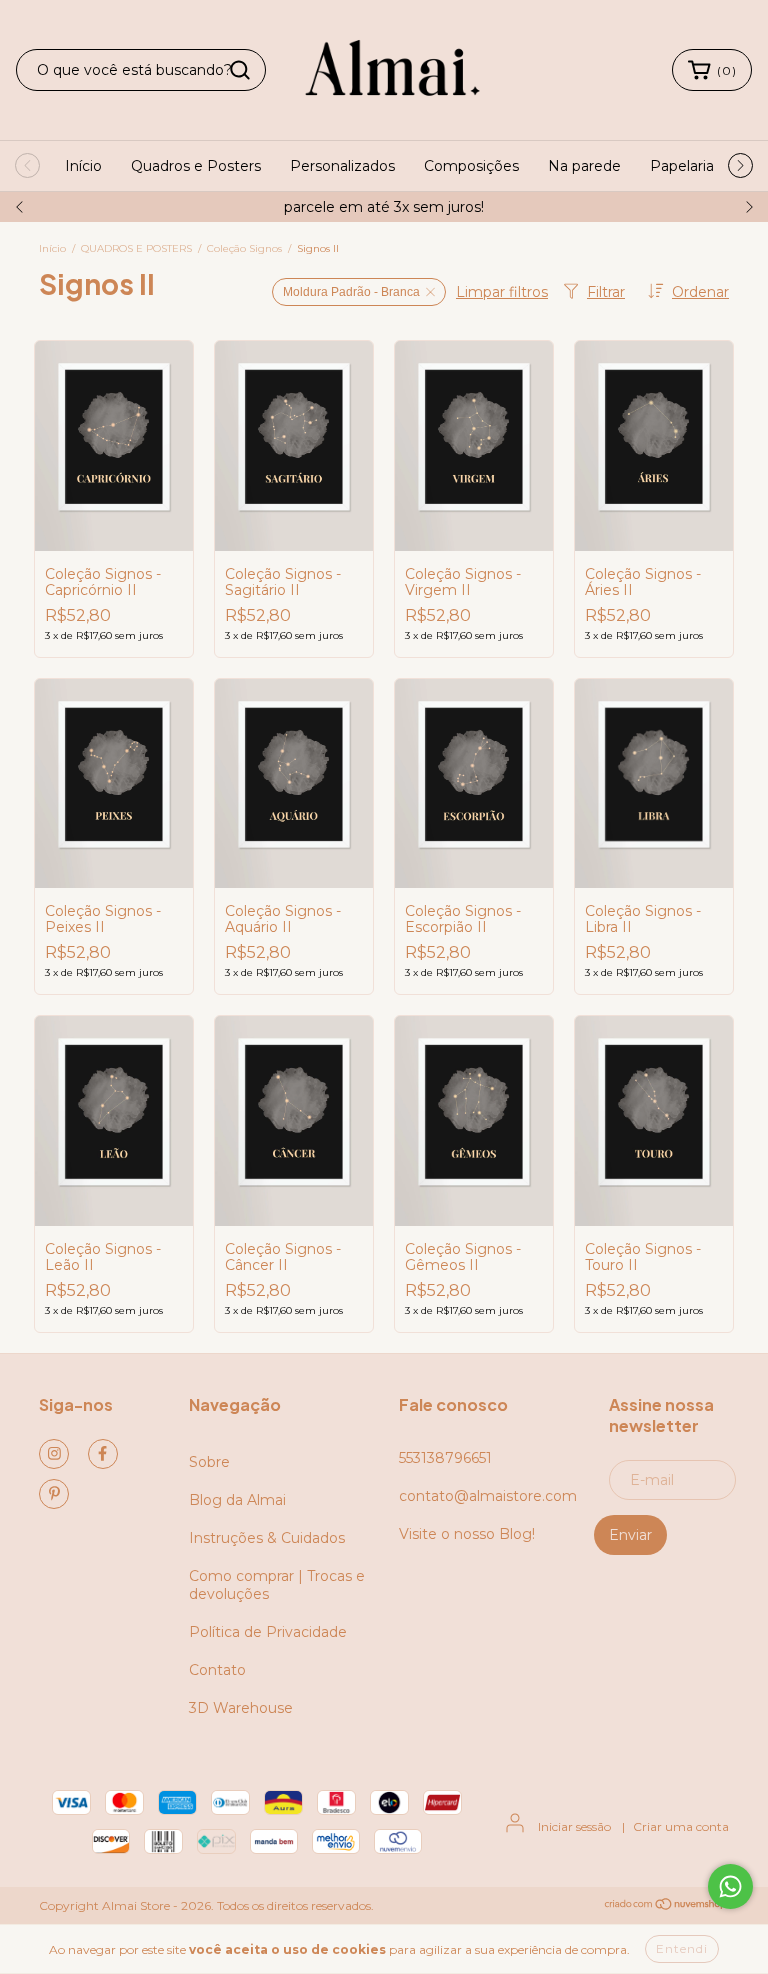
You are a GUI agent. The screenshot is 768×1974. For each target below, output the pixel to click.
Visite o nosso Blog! (467, 1534)
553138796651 (445, 1458)
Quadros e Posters (196, 166)
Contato (217, 1670)
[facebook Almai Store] (103, 1454)
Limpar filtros (502, 292)
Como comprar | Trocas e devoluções (277, 1585)
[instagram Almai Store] (54, 1454)
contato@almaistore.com (488, 1496)
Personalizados (342, 166)
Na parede (584, 166)
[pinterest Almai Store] (54, 1494)
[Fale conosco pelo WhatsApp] (730, 1886)
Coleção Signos (244, 248)
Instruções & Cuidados (267, 1538)
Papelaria (682, 166)
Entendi (682, 1948)
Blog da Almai (237, 1500)
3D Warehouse (241, 1708)
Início (83, 166)
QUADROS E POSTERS (136, 248)
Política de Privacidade (268, 1632)
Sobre (209, 1462)
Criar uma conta (681, 1826)
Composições (471, 166)
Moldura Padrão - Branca (351, 292)
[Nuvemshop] (666, 1906)
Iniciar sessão (574, 1826)
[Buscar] (240, 70)
